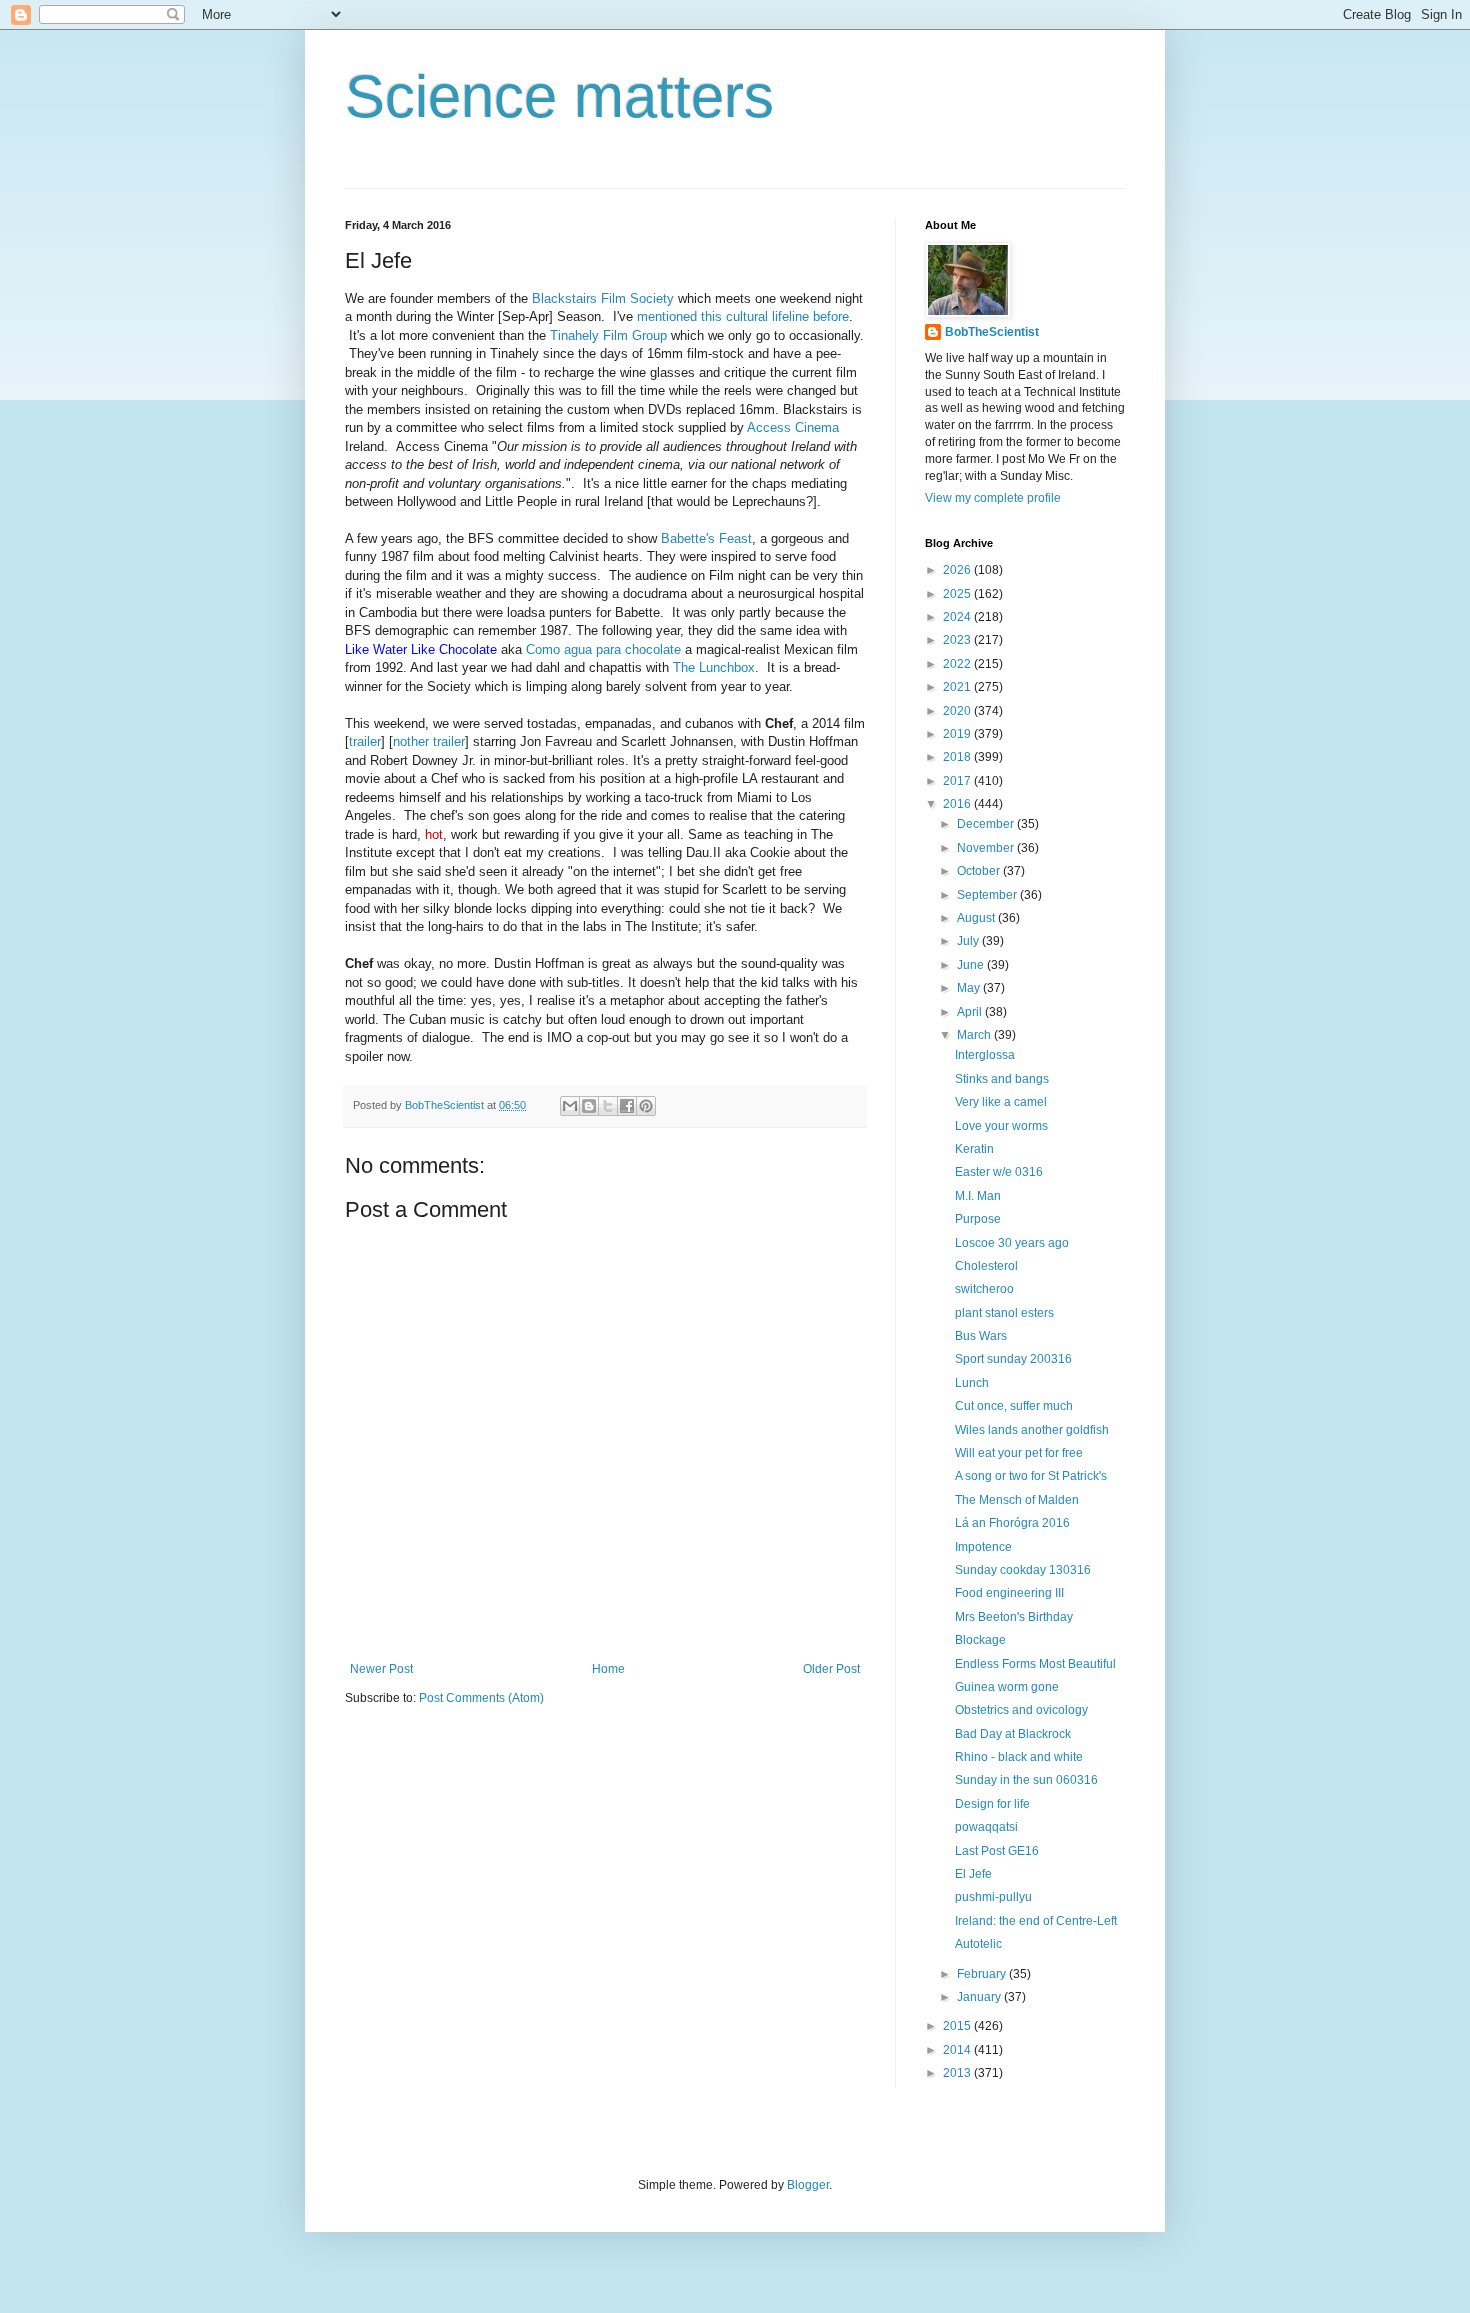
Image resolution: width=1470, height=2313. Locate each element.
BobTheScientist (992, 332)
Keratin (974, 1149)
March (975, 1035)
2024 (958, 617)
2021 (958, 687)
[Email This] (570, 1106)
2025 (958, 594)
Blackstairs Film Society (603, 298)
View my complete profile (993, 498)
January (980, 1997)
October (980, 871)
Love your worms (1001, 1126)
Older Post (831, 1669)
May (970, 988)
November (987, 848)
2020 (958, 711)
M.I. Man (978, 1196)
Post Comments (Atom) (481, 1698)
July (969, 941)
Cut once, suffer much (1014, 1406)
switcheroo (984, 1289)
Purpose (978, 1219)
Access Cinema (793, 427)
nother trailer (429, 741)
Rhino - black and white (1019, 1757)
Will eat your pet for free (1019, 1453)
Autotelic (978, 1944)
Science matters (559, 96)
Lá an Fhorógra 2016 (1012, 1523)
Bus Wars (981, 1336)
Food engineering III (1009, 1593)
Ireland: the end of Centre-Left (1036, 1921)
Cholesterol (986, 1266)
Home (608, 1669)
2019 (958, 734)
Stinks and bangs (1002, 1079)
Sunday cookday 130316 (1023, 1570)
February (983, 1974)
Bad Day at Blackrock (1013, 1734)
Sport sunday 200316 (1013, 1359)
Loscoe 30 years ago (1012, 1243)
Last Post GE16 (997, 1851)
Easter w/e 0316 (999, 1172)
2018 (958, 757)
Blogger (808, 2185)
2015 (958, 2026)
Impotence (983, 1547)
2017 (958, 781)
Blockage (980, 1640)
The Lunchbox (714, 667)
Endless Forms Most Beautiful (1035, 1664)
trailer (365, 741)
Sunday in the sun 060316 (1026, 1780)
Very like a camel (1001, 1102)
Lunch (972, 1383)
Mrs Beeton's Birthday (1014, 1617)
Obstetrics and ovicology (1021, 1710)
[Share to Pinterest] (646, 1106)
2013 (958, 2073)
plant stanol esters (1004, 1313)
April (971, 1012)
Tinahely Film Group (608, 335)
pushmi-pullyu (993, 1897)
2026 (958, 570)
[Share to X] (608, 1106)
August (977, 918)
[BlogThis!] (589, 1106)
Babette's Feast (706, 538)
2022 (958, 664)
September (988, 895)
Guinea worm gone (1007, 1687)
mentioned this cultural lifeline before (741, 316)
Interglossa (985, 1055)
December (987, 824)
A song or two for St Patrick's (1031, 1476)
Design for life (992, 1804)
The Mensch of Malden (1017, 1500)
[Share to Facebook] (627, 1106)
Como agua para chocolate (603, 649)
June (972, 965)
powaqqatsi (986, 1827)
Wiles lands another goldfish (1032, 1430)
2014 (958, 2050)
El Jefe (973, 1874)
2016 (958, 804)
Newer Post (381, 1669)
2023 (958, 640)
